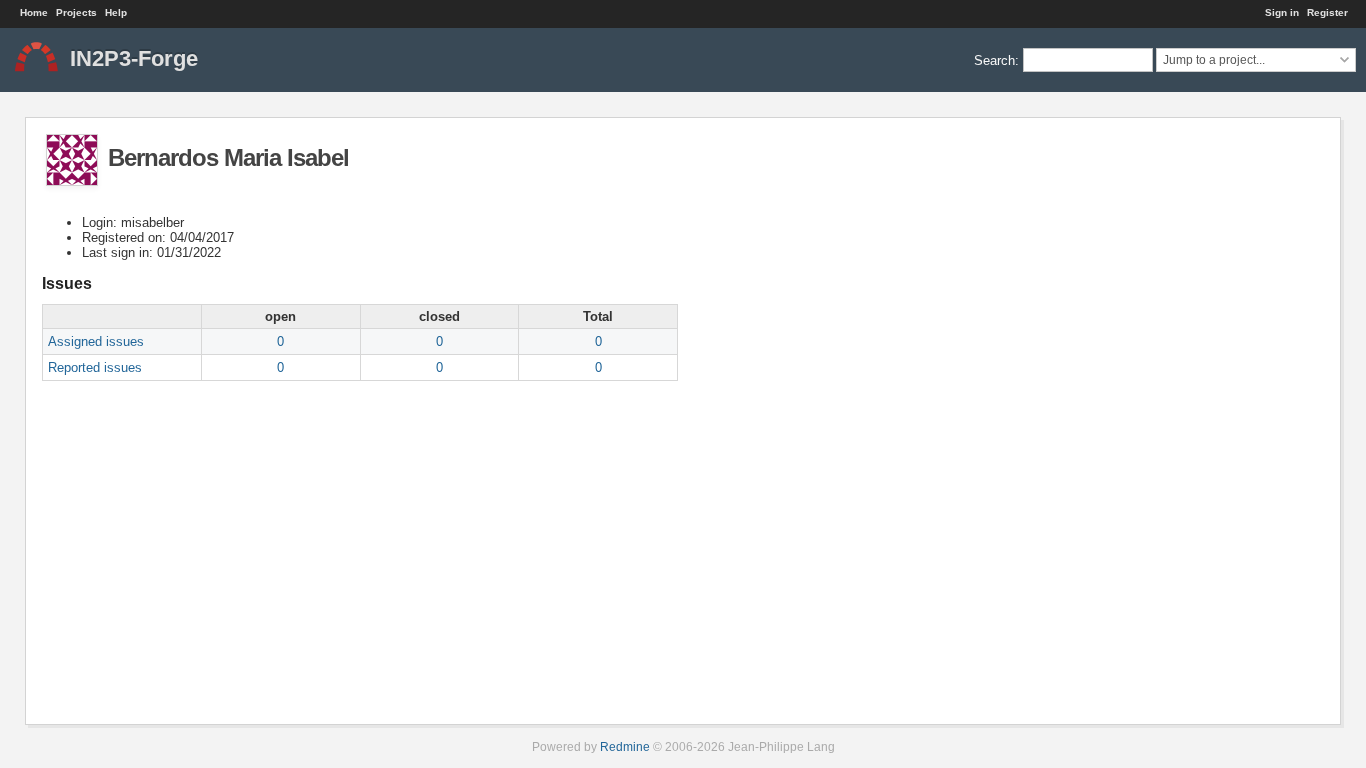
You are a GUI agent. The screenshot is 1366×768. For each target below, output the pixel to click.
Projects (76, 12)
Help (116, 12)
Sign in (1282, 12)
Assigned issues (96, 341)
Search (994, 59)
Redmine (625, 746)
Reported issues (95, 367)
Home (34, 12)
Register (1327, 12)
